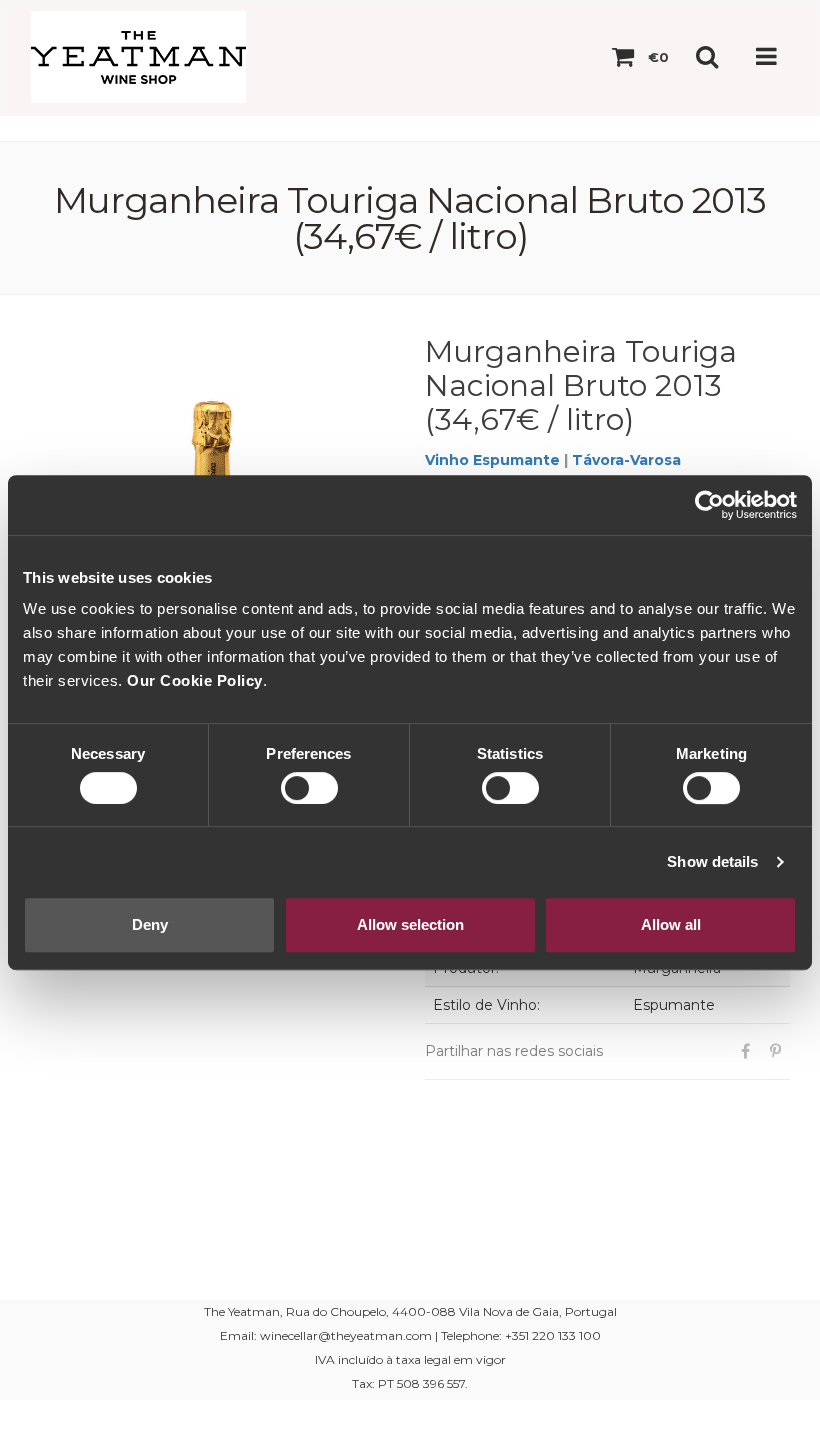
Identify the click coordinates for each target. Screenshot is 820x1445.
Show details (712, 861)
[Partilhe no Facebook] (745, 1051)
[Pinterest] (775, 1051)
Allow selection (410, 924)
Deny (150, 924)
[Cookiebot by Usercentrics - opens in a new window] (709, 505)
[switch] (309, 788)
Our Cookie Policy (195, 680)
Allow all (671, 924)
